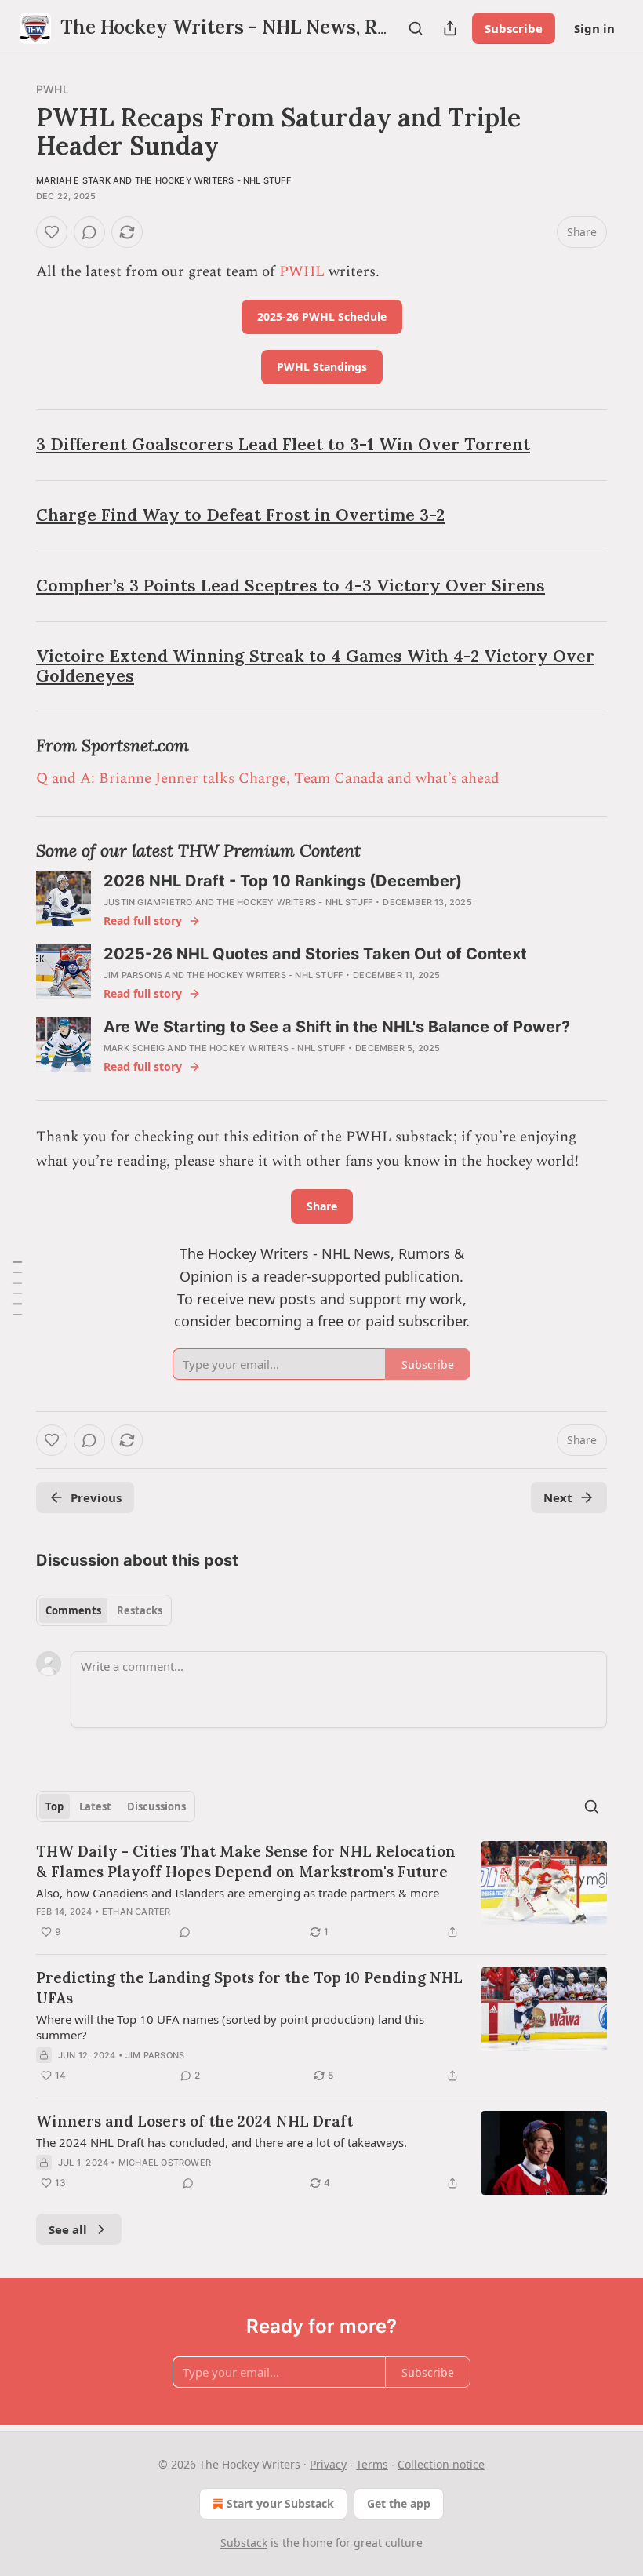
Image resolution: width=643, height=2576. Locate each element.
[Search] (416, 28)
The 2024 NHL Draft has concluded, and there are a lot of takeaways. (222, 2142)
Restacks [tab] (140, 1610)
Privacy (328, 2464)
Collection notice (441, 2464)
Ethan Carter (136, 1912)
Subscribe (514, 28)
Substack (244, 2543)
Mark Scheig (134, 1048)
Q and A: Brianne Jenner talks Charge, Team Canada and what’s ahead (268, 779)
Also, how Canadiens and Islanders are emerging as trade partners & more (238, 1893)
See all (68, 2229)
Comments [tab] (73, 1610)
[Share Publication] (450, 28)
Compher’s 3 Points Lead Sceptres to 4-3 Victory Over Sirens (291, 586)
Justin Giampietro (148, 902)
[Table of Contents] (17, 1288)
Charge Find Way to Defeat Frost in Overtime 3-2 (240, 515)
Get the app (399, 2503)
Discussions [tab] (156, 1806)
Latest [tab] (95, 1806)
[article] (321, 1891)
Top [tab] (54, 1806)
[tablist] (104, 1610)
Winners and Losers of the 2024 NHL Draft (194, 2121)
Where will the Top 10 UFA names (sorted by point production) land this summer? (230, 2027)
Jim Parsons (133, 975)
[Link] (14, 446)
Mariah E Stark (73, 180)
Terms (372, 2464)
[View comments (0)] (89, 232)
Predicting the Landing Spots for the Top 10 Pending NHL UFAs (249, 1988)
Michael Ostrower (165, 2163)
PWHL (53, 89)
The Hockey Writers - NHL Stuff (213, 180)
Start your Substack (280, 2503)
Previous (96, 1497)
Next (558, 1497)
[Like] (52, 232)
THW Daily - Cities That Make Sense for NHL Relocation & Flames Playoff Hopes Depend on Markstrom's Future (246, 1861)
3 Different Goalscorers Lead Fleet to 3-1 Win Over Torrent (283, 444)
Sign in (594, 28)
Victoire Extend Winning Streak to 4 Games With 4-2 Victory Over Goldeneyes (315, 666)
